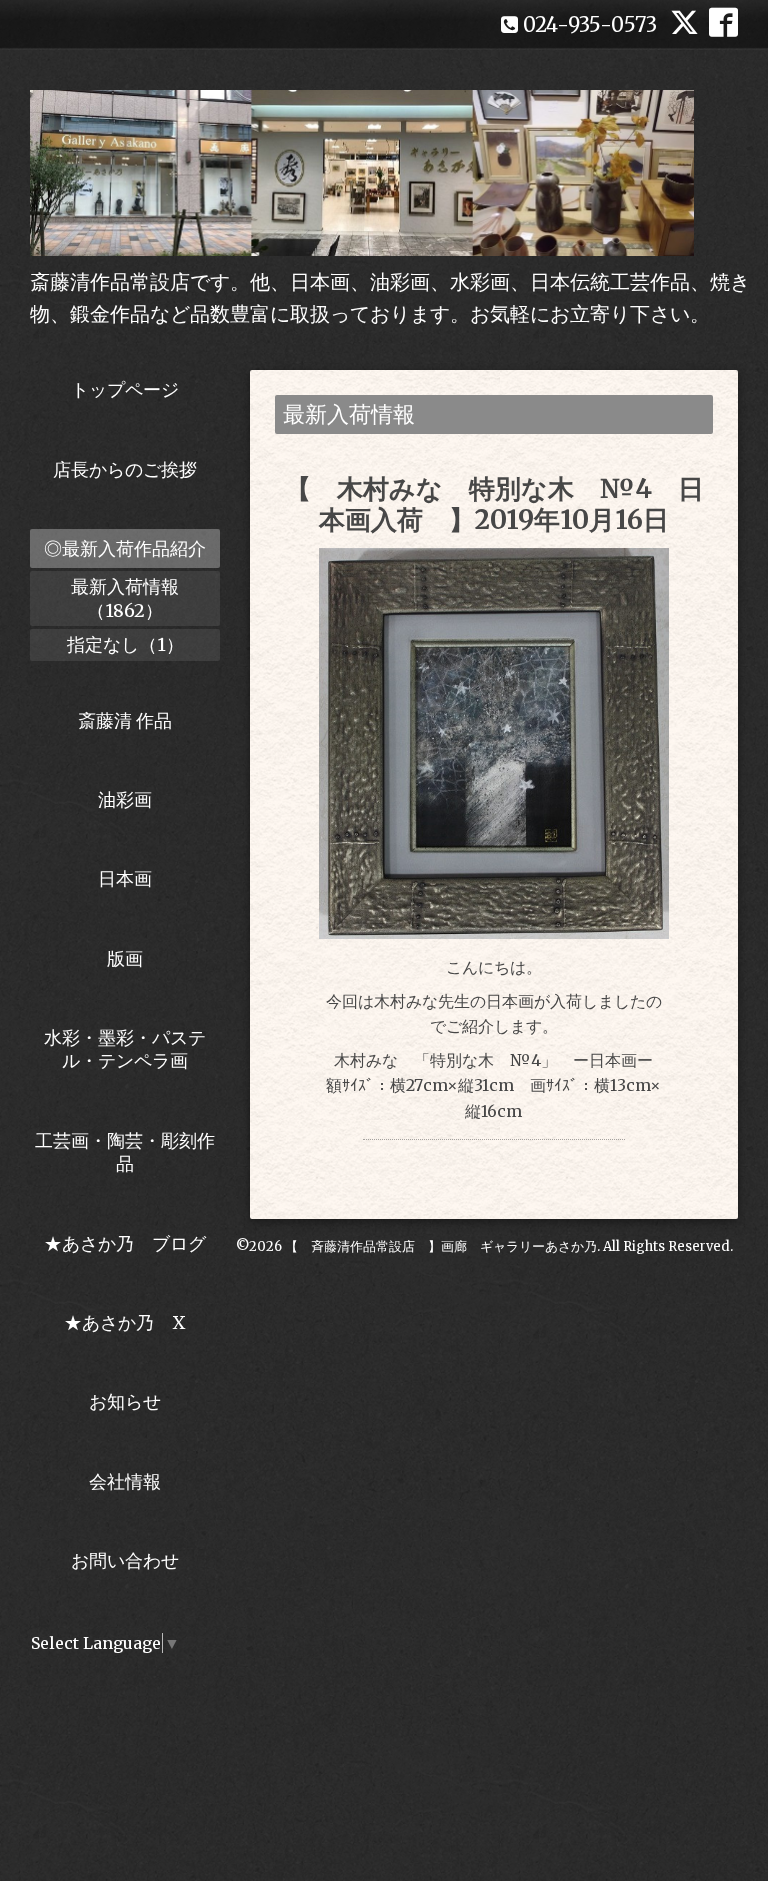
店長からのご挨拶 (125, 469)
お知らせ (125, 1401)
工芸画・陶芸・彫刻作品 (125, 1152)
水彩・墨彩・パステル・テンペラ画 (125, 1049)
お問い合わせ (125, 1560)
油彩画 (125, 799)
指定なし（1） (125, 644)
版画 (125, 958)
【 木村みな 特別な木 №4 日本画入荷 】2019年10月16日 (494, 504)
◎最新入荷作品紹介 (125, 548)
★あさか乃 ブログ (132, 1243)
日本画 (125, 878)
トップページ (125, 389)
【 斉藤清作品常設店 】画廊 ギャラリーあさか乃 (441, 1246)
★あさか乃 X (125, 1322)
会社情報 (125, 1481)
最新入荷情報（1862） (125, 598)
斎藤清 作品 (125, 720)
